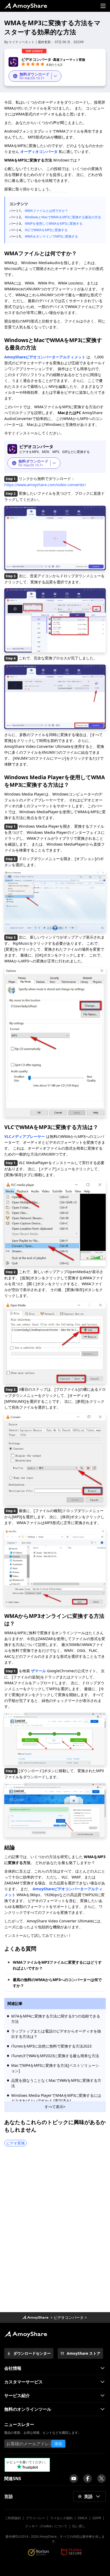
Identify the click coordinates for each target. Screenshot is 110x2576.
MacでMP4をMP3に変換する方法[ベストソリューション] (55, 2068)
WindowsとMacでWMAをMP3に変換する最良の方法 (63, 217)
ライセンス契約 (61, 2518)
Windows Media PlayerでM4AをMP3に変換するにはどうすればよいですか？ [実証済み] (56, 2098)
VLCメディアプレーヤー (25, 1136)
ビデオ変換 (15, 2143)
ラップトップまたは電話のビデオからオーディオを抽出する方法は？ (56, 2034)
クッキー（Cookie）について (46, 2526)
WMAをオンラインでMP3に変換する (51, 236)
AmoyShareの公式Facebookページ (88, 2478)
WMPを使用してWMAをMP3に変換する (54, 224)
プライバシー (36, 2518)
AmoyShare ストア (84, 2353)
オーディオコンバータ (39, 151)
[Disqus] (55, 2231)
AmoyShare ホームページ (26, 6)
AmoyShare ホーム (26, 2334)
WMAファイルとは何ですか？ (46, 211)
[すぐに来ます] (74, 2478)
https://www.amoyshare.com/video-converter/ (45, 485)
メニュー (103, 6)
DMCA (82, 2518)
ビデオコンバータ (69, 2317)
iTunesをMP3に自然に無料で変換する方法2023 (51, 2046)
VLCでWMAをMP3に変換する (46, 230)
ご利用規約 (13, 2518)
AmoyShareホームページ (35, 2318)
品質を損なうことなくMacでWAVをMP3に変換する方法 (56, 2083)
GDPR (97, 2518)
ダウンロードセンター (32, 2353)
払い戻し (79, 2526)
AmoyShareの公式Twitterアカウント (101, 2478)
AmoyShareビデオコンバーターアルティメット (45, 357)
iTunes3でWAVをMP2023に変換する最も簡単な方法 (55, 2056)
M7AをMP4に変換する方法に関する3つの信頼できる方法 (56, 2019)
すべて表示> (55, 2107)
